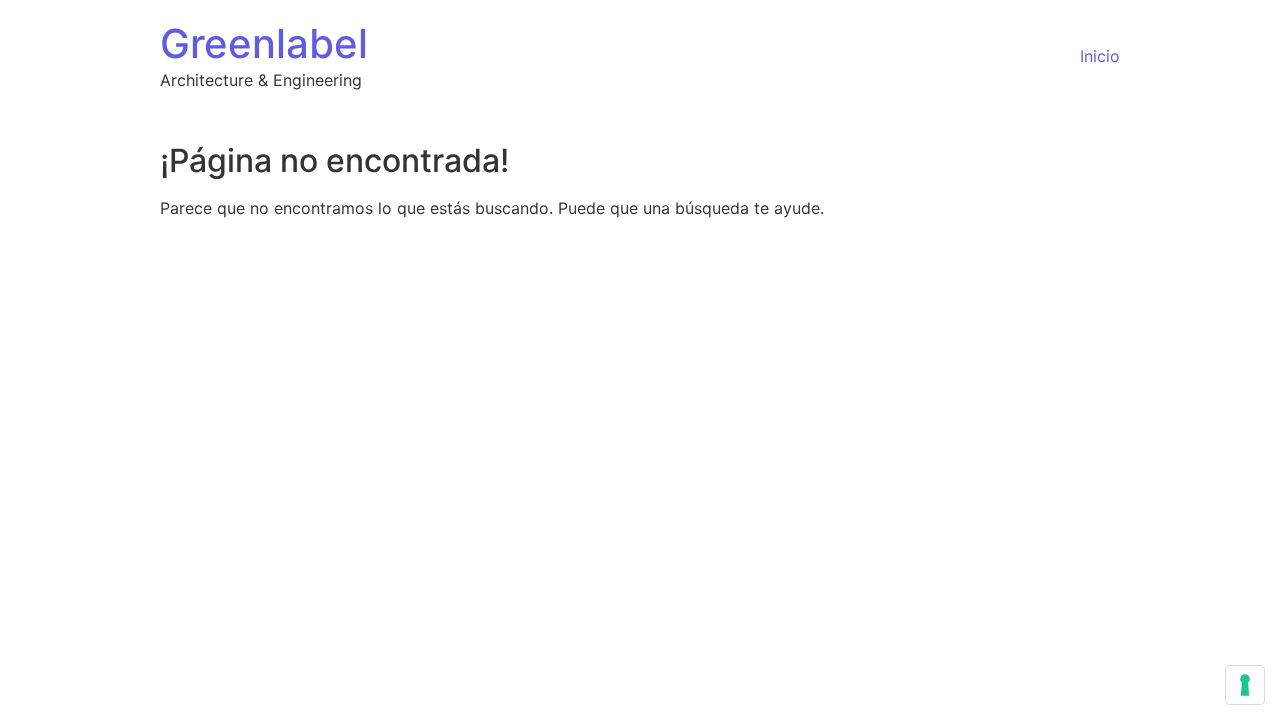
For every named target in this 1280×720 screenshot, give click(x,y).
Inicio (1100, 56)
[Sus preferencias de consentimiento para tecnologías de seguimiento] (1245, 685)
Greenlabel (264, 43)
